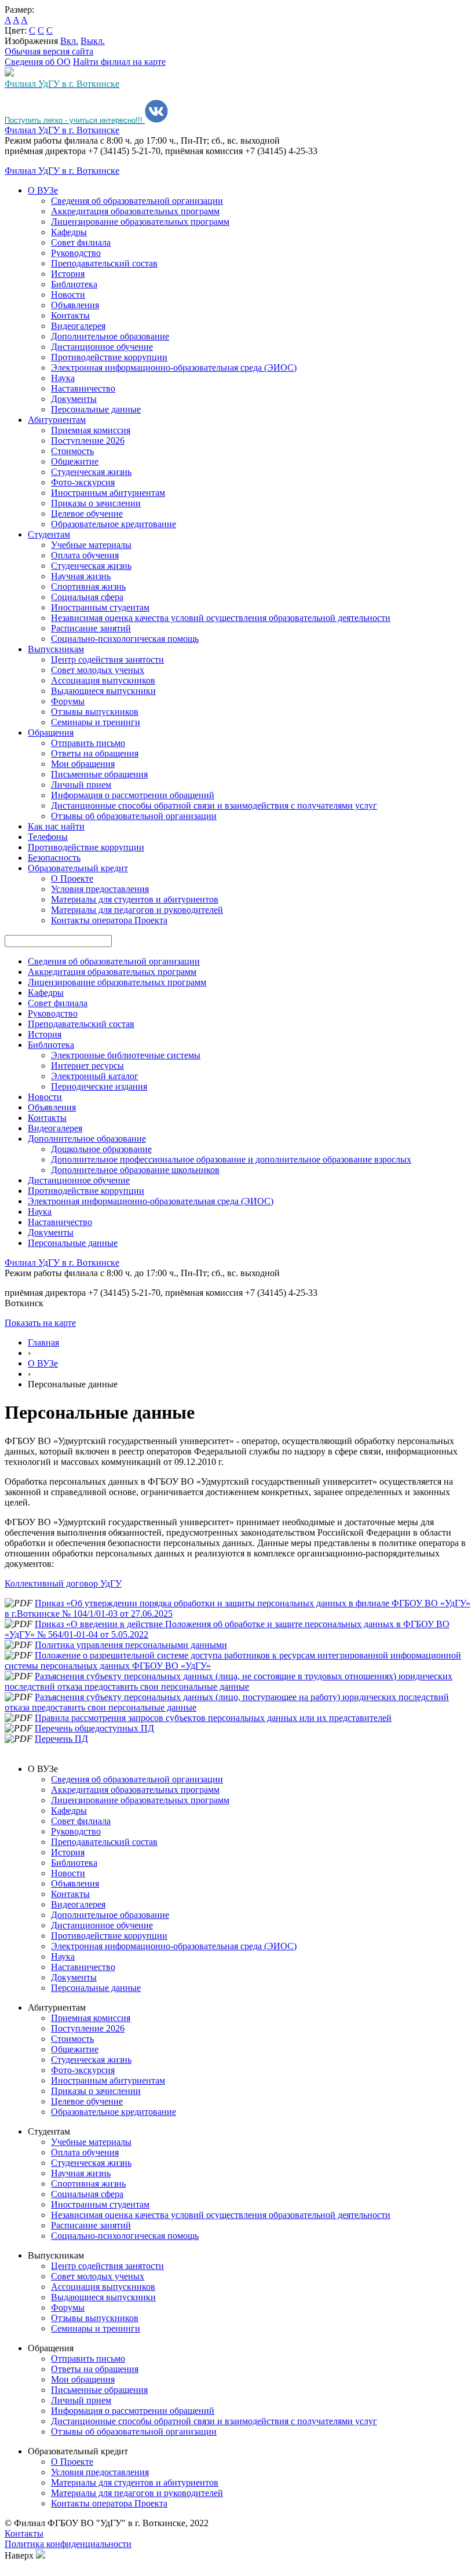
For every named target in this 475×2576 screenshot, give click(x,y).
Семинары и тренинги (96, 722)
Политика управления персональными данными (131, 1645)
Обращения (51, 732)
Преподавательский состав (104, 263)
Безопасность (54, 858)
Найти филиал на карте (119, 62)
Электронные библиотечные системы (126, 1055)
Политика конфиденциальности (68, 2544)
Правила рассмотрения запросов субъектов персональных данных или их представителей (213, 1718)
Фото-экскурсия (83, 482)
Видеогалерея (78, 326)
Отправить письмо (88, 743)
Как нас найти (56, 826)
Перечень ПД (61, 1739)
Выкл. (93, 41)
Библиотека (74, 284)
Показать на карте (40, 1323)
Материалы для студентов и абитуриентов (135, 899)
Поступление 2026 (88, 441)
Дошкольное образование (101, 1149)
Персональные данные (96, 409)
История (68, 274)
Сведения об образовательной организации (137, 201)
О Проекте (72, 878)
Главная (43, 1342)
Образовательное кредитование (114, 524)
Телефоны (48, 837)
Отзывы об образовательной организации (134, 816)
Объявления (75, 305)
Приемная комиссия (91, 430)
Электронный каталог (95, 1076)
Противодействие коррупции (109, 357)
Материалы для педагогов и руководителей (137, 910)
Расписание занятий (91, 628)
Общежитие (75, 461)
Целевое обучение (87, 514)
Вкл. (69, 41)
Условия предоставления (100, 889)
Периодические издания (99, 1086)
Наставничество (83, 388)
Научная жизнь (81, 576)
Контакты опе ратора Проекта (109, 920)
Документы (74, 399)
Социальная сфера (87, 597)
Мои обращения (83, 764)
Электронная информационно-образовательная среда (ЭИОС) (174, 368)
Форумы (68, 701)
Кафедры (69, 232)
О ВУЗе (43, 190)
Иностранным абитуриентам (108, 493)
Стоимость (72, 451)
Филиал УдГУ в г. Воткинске (62, 130)
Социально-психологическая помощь (125, 639)
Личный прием (81, 785)
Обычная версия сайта (49, 51)
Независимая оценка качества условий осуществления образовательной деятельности (221, 618)
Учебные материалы (91, 545)
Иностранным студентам (100, 607)
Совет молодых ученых (98, 670)
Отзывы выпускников (95, 712)
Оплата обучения (85, 555)
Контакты (70, 315)
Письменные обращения (99, 774)
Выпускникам (56, 649)
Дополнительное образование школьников (135, 1170)
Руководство (76, 253)
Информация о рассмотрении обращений (133, 795)
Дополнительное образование (110, 336)
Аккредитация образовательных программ (135, 211)
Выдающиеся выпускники (103, 691)
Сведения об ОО (38, 62)
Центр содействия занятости (107, 659)
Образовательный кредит (78, 868)
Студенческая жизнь (91, 472)
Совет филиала (81, 242)
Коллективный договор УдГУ (63, 1583)
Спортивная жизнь (88, 587)
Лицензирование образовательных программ (140, 222)
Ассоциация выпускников (103, 680)
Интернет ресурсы (87, 1066)
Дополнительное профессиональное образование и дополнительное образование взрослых (231, 1159)
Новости (68, 295)
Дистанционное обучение (102, 347)
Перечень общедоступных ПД (94, 1728)
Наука (63, 378)
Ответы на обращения (95, 753)
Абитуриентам (57, 420)
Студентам (49, 534)
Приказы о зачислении (96, 503)
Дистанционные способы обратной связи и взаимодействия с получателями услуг (214, 805)
